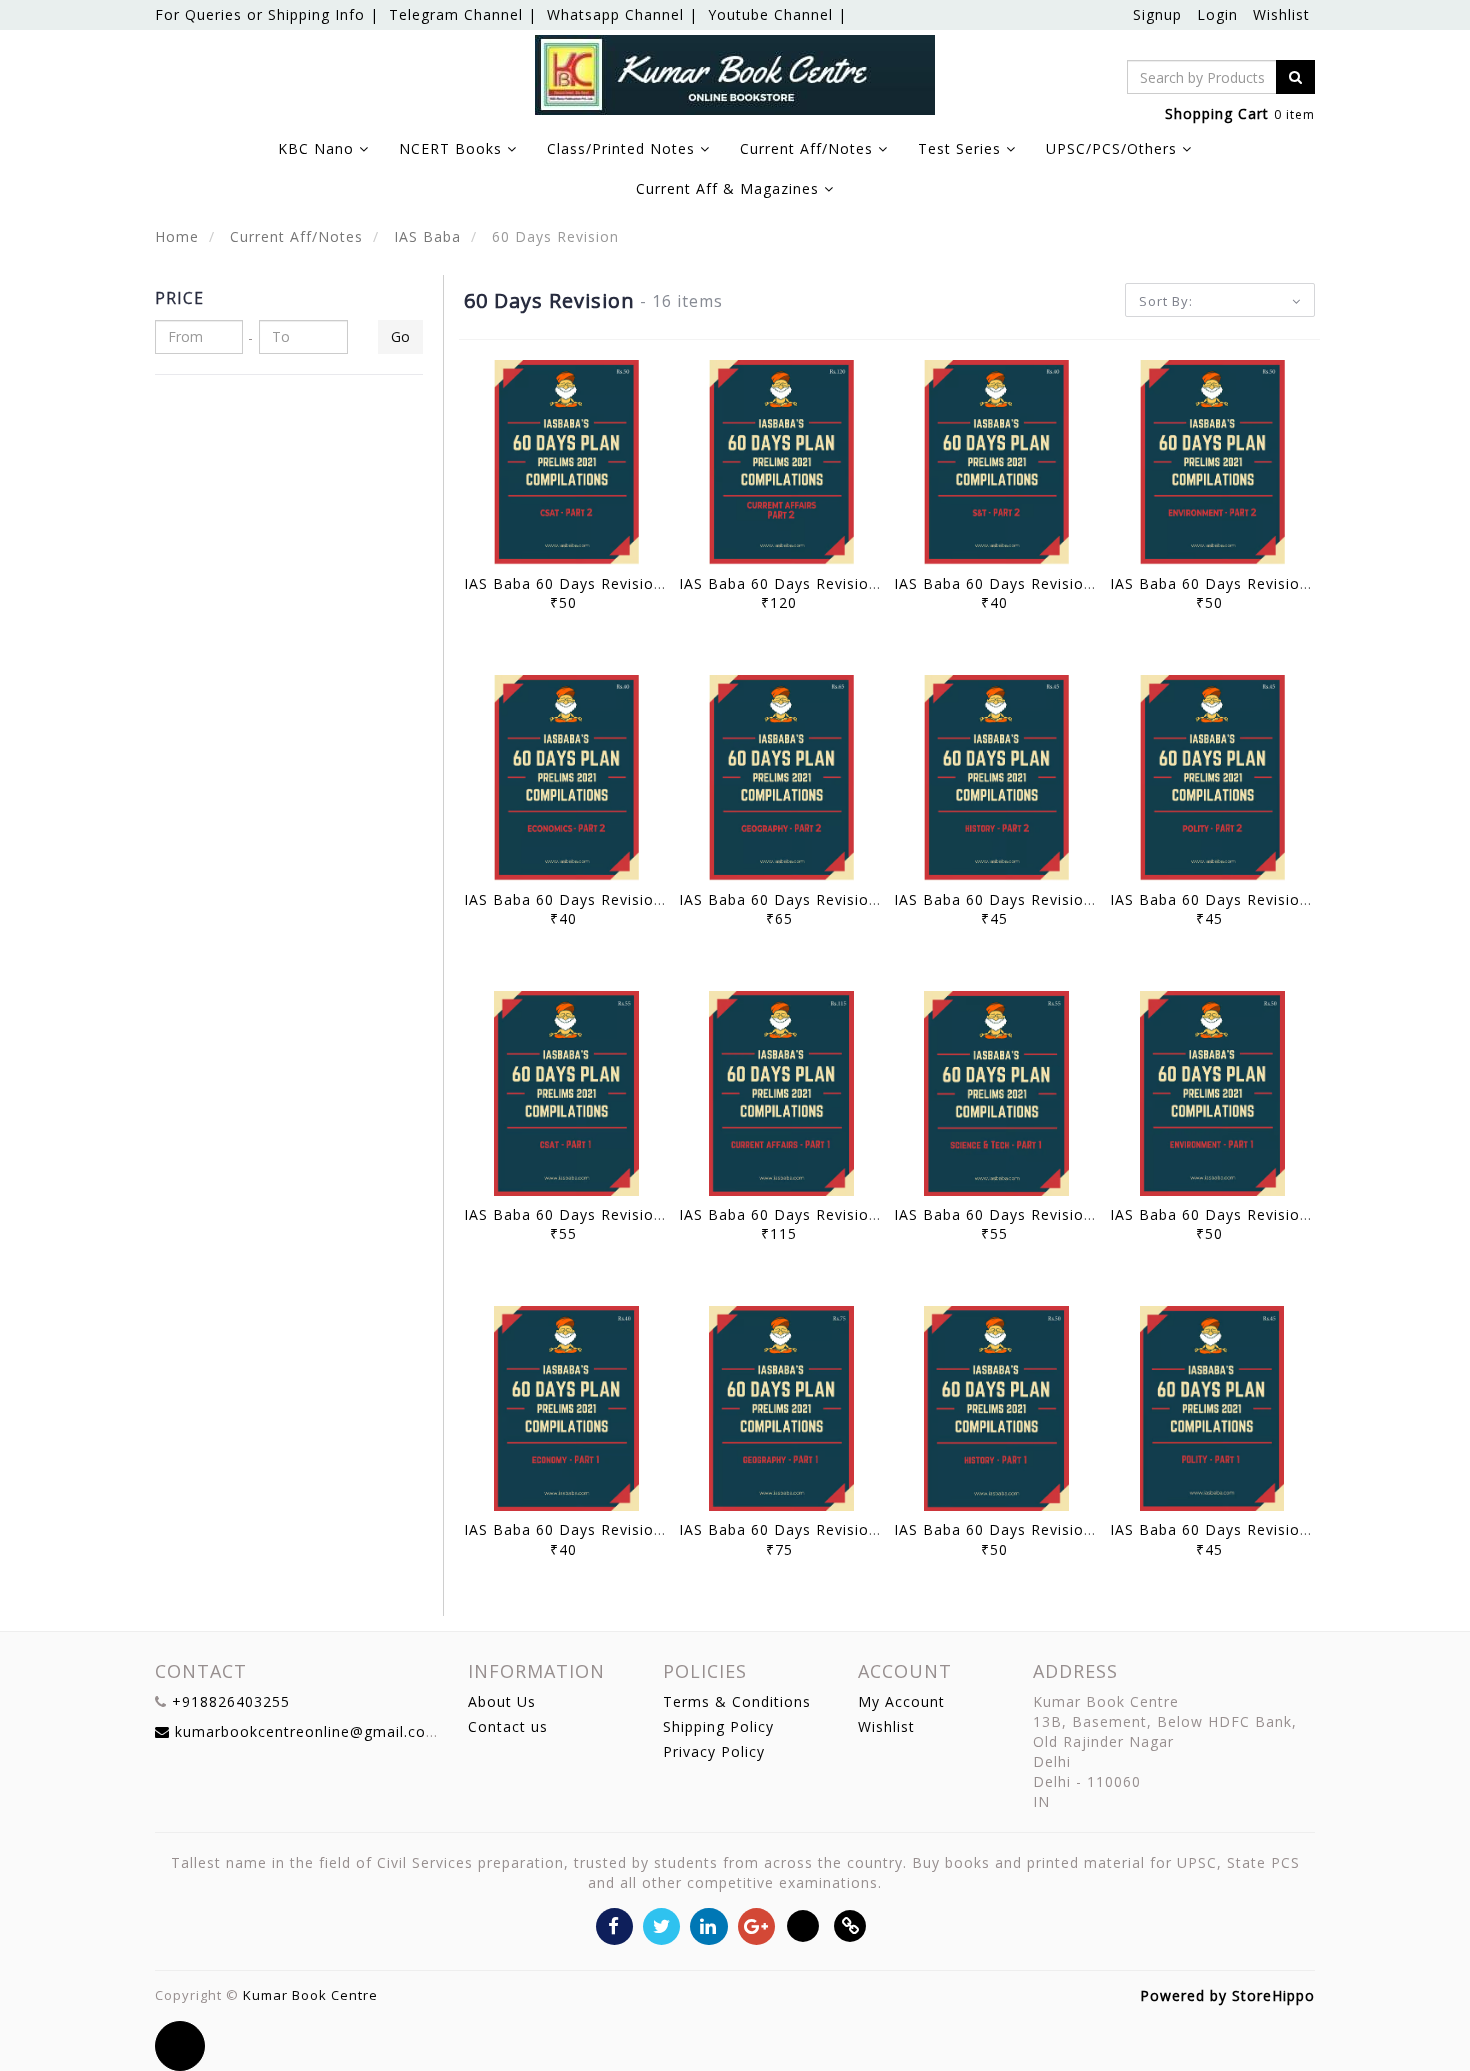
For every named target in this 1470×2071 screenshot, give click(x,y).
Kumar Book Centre (310, 1995)
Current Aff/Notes (294, 236)
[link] (850, 1925)
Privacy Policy (714, 1751)
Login (1217, 14)
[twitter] (661, 1925)
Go (400, 336)
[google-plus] (756, 1925)
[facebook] (614, 1925)
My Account (901, 1701)
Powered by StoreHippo (1227, 1995)
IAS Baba (425, 236)
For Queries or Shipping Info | (267, 14)
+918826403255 (231, 1701)
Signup (1157, 14)
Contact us (508, 1726)
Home (177, 236)
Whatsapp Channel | (622, 14)
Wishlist (1281, 14)
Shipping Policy (718, 1726)
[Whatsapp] (803, 1925)
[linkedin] (708, 1925)
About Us (502, 1701)
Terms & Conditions (737, 1701)
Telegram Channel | (463, 14)
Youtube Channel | (777, 14)
